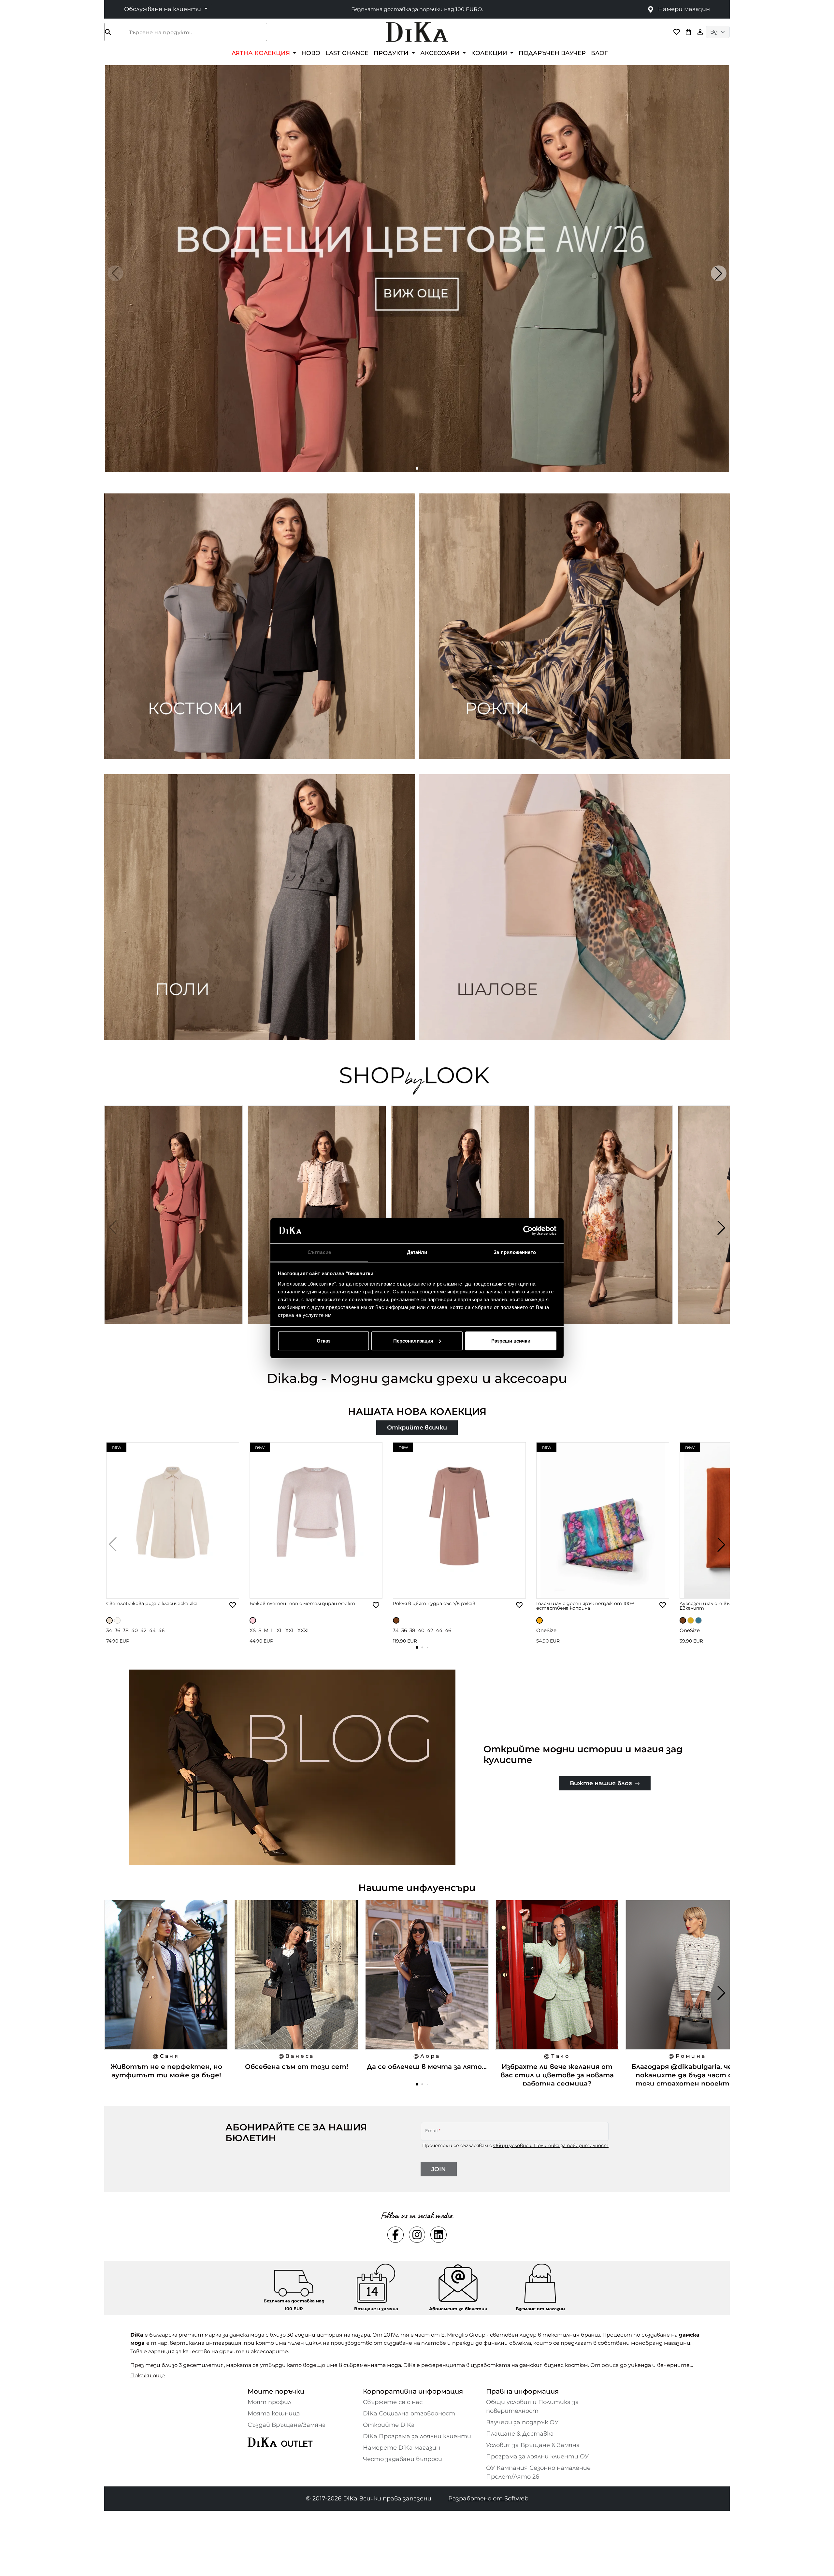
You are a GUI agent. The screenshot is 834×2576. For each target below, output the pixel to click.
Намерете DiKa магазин (402, 2448)
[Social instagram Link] (417, 2235)
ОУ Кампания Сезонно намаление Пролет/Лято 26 (538, 2472)
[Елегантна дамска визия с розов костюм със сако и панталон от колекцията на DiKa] (174, 1228)
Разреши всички (511, 1341)
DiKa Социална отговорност (409, 2413)
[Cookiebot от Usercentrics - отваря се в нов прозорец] (528, 1231)
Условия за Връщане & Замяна (533, 2445)
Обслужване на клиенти (163, 9)
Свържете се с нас (393, 2402)
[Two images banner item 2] (574, 626)
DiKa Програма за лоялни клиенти (417, 2436)
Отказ (324, 1341)
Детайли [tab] (417, 1252)
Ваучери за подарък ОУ (522, 2422)
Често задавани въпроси (403, 2459)
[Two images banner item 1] (260, 626)
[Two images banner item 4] (574, 907)
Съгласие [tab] (319, 1252)
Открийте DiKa (389, 2425)
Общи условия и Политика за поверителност (551, 2145)
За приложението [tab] (515, 1252)
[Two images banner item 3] (260, 907)
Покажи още (148, 2376)
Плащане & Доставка (520, 2434)
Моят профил (269, 2402)
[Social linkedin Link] (439, 2235)
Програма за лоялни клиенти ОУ (537, 2456)
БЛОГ (599, 53)
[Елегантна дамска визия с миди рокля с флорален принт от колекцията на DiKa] (604, 1228)
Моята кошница (274, 2413)
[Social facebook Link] (395, 2235)
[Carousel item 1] (417, 268)
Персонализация (413, 1341)
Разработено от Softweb (488, 2498)
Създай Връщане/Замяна (287, 2425)
